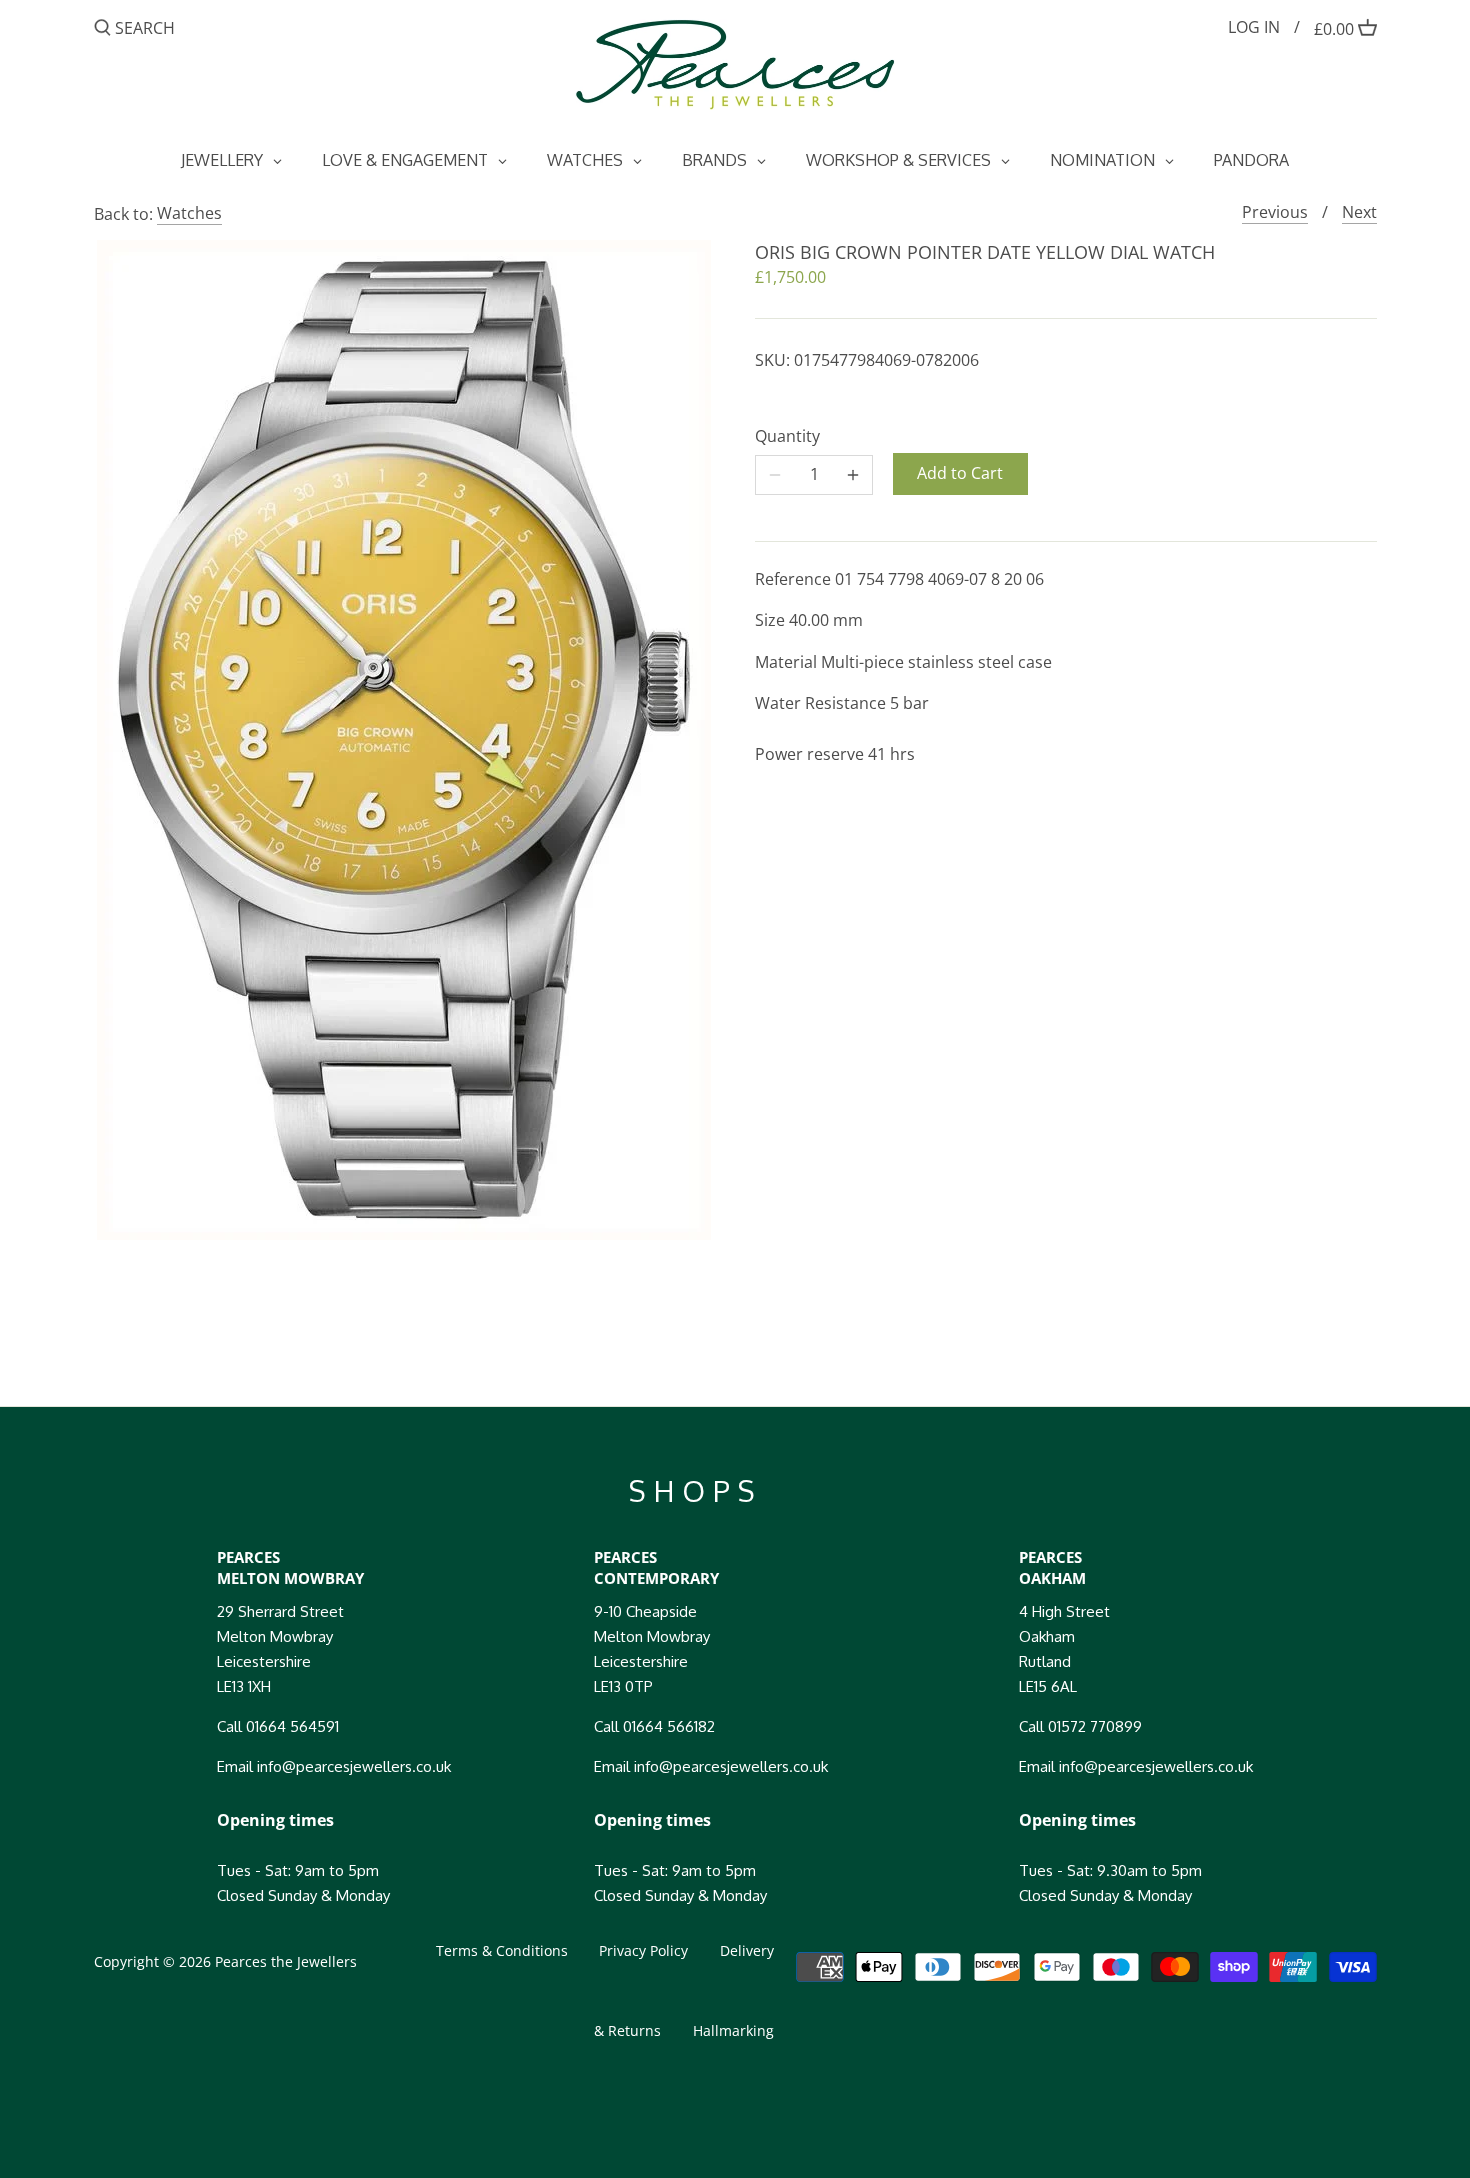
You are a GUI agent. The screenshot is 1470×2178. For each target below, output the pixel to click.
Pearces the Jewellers (286, 1961)
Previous (1275, 212)
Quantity (787, 436)
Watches (189, 213)
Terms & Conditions (502, 1950)
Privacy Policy (643, 1950)
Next (1359, 212)
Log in (1254, 27)
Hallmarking (733, 2030)
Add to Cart (960, 473)
